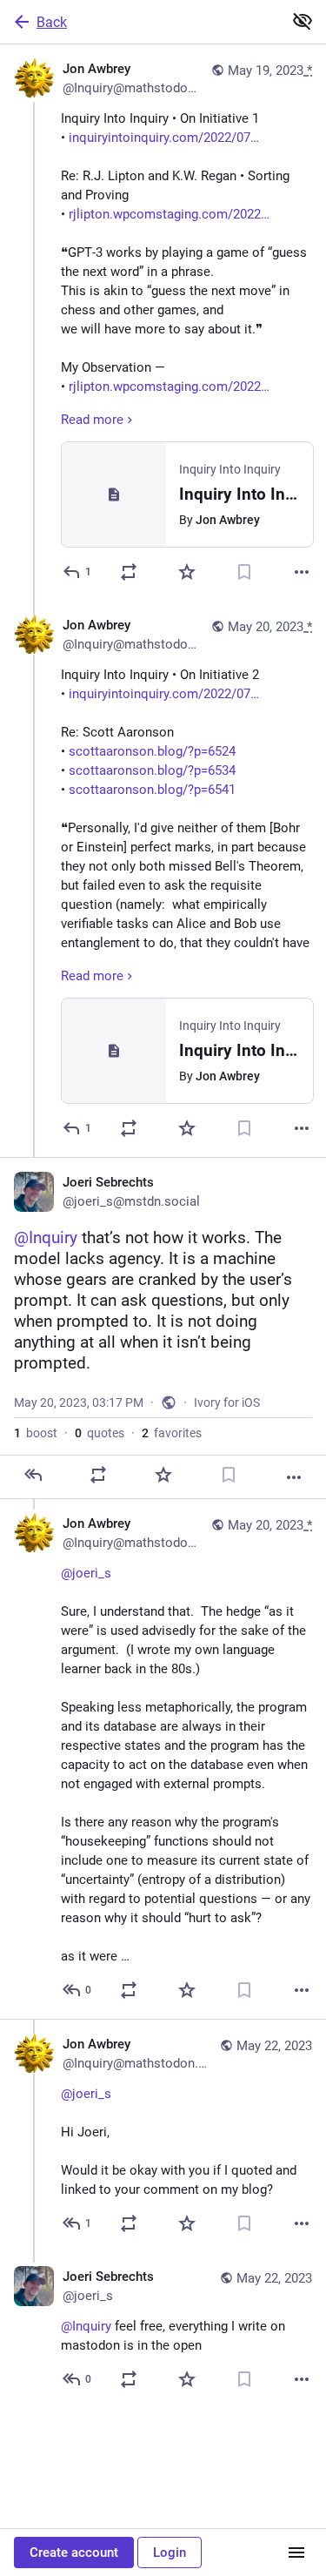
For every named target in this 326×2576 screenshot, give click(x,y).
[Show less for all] (303, 21)
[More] (302, 572)
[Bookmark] (244, 572)
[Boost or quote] (129, 572)
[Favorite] (187, 572)
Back (52, 22)
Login (170, 2552)
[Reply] (33, 1475)
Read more (92, 420)
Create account (74, 2552)
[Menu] (296, 2552)
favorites (172, 1433)
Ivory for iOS (227, 1402)
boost (36, 1433)
